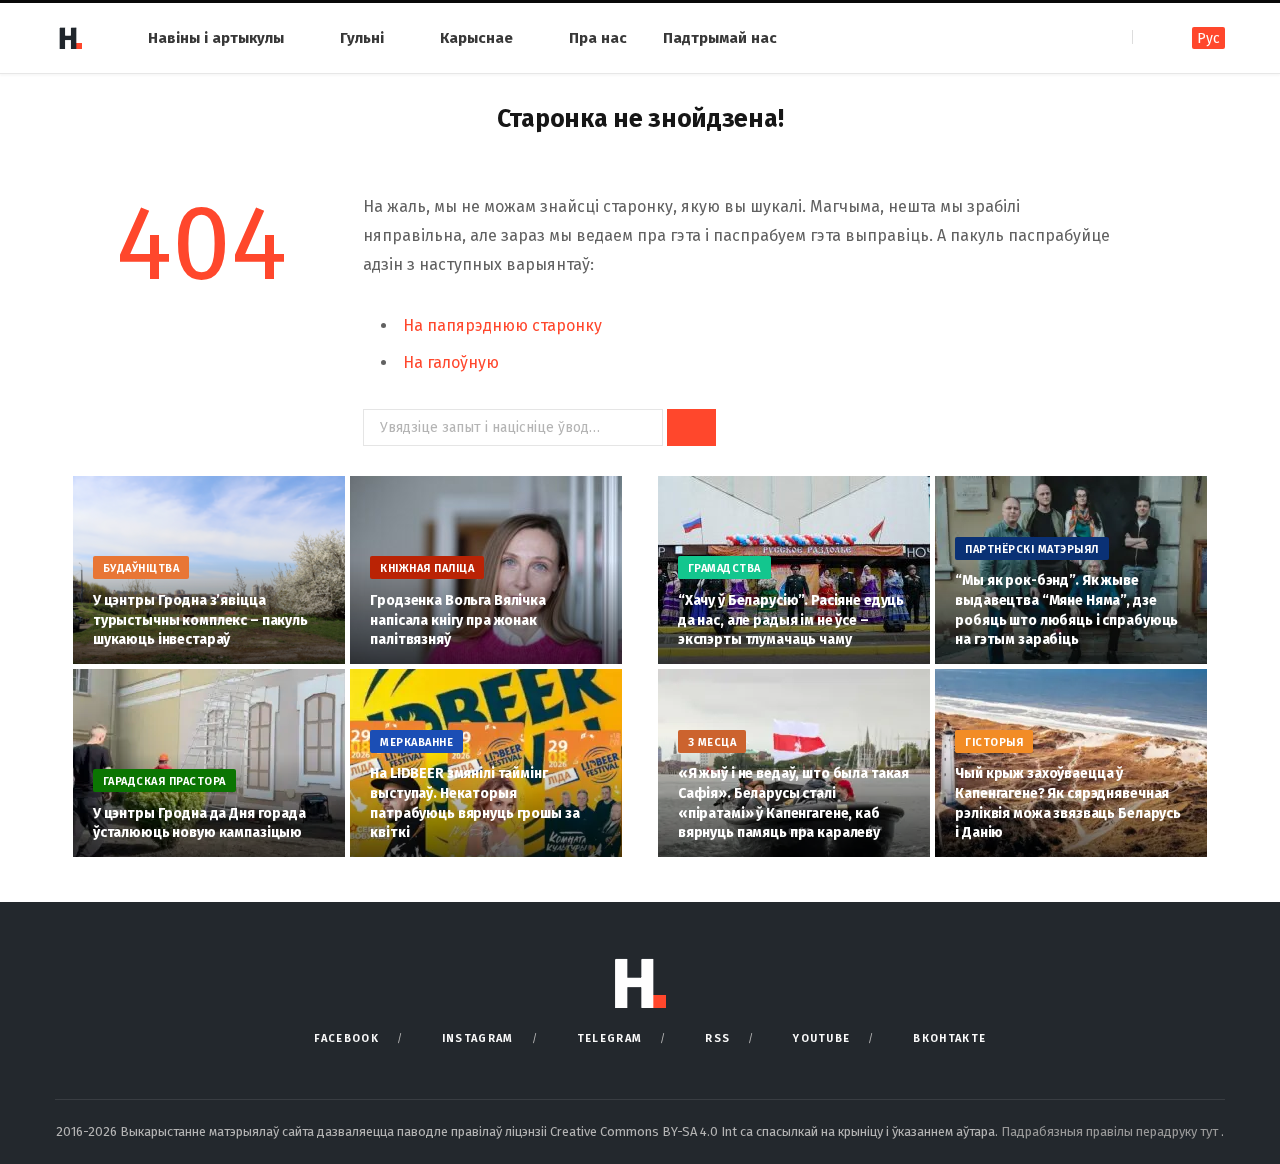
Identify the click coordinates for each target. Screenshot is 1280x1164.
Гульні (362, 38)
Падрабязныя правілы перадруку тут (1111, 1131)
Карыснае (476, 38)
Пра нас (598, 38)
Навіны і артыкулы (216, 38)
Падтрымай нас (720, 38)
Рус (1208, 38)
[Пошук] (1149, 37)
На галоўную (451, 362)
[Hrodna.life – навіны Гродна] (70, 38)
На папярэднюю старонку (502, 325)
